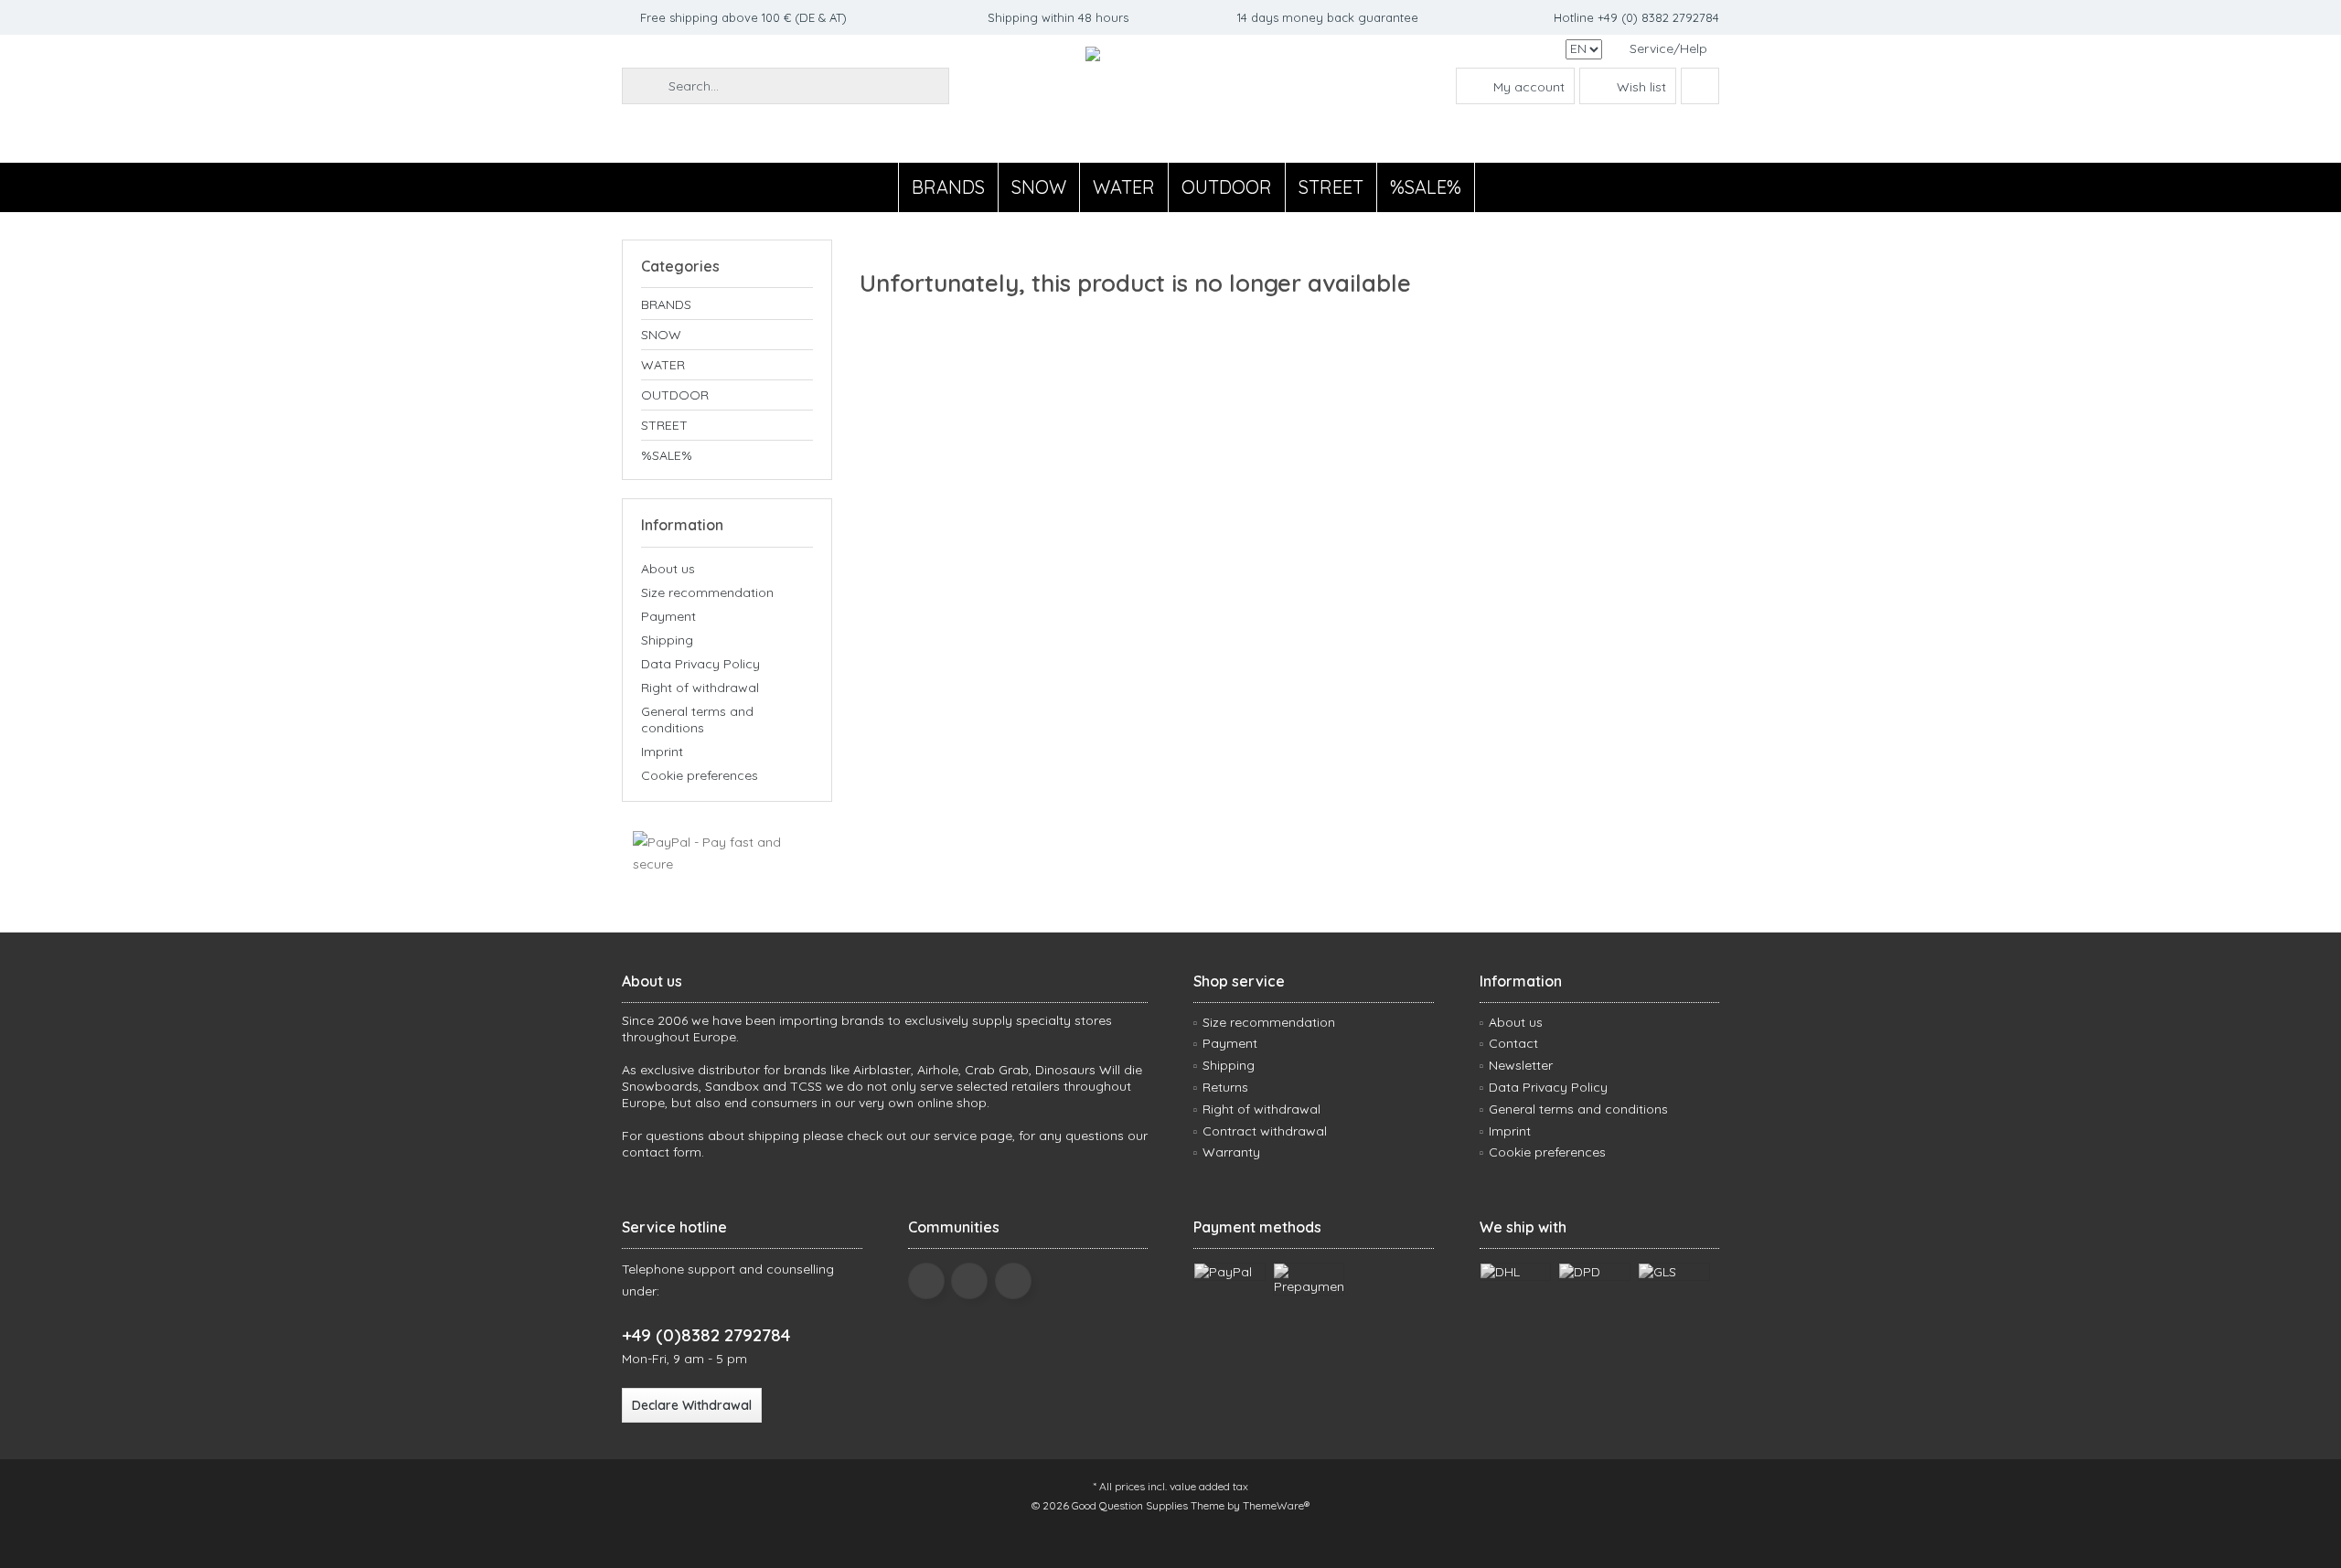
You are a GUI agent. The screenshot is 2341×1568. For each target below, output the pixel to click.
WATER (663, 365)
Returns (1225, 1087)
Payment (668, 616)
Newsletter (1521, 1065)
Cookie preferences (700, 775)
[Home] (883, 187)
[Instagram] (1013, 1281)
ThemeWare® (1276, 1505)
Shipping (667, 640)
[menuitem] (1668, 49)
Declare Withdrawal (692, 1405)
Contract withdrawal (1265, 1131)
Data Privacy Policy (700, 664)
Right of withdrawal (700, 688)
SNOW (661, 335)
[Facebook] (926, 1281)
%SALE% (667, 455)
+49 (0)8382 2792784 (706, 1335)
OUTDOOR (675, 395)
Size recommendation (707, 592)
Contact (1513, 1043)
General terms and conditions (697, 720)
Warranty (1231, 1152)
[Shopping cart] (1700, 86)
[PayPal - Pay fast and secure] (727, 853)
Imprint (662, 752)
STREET (664, 425)
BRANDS (666, 304)
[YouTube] (969, 1281)
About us (668, 569)
